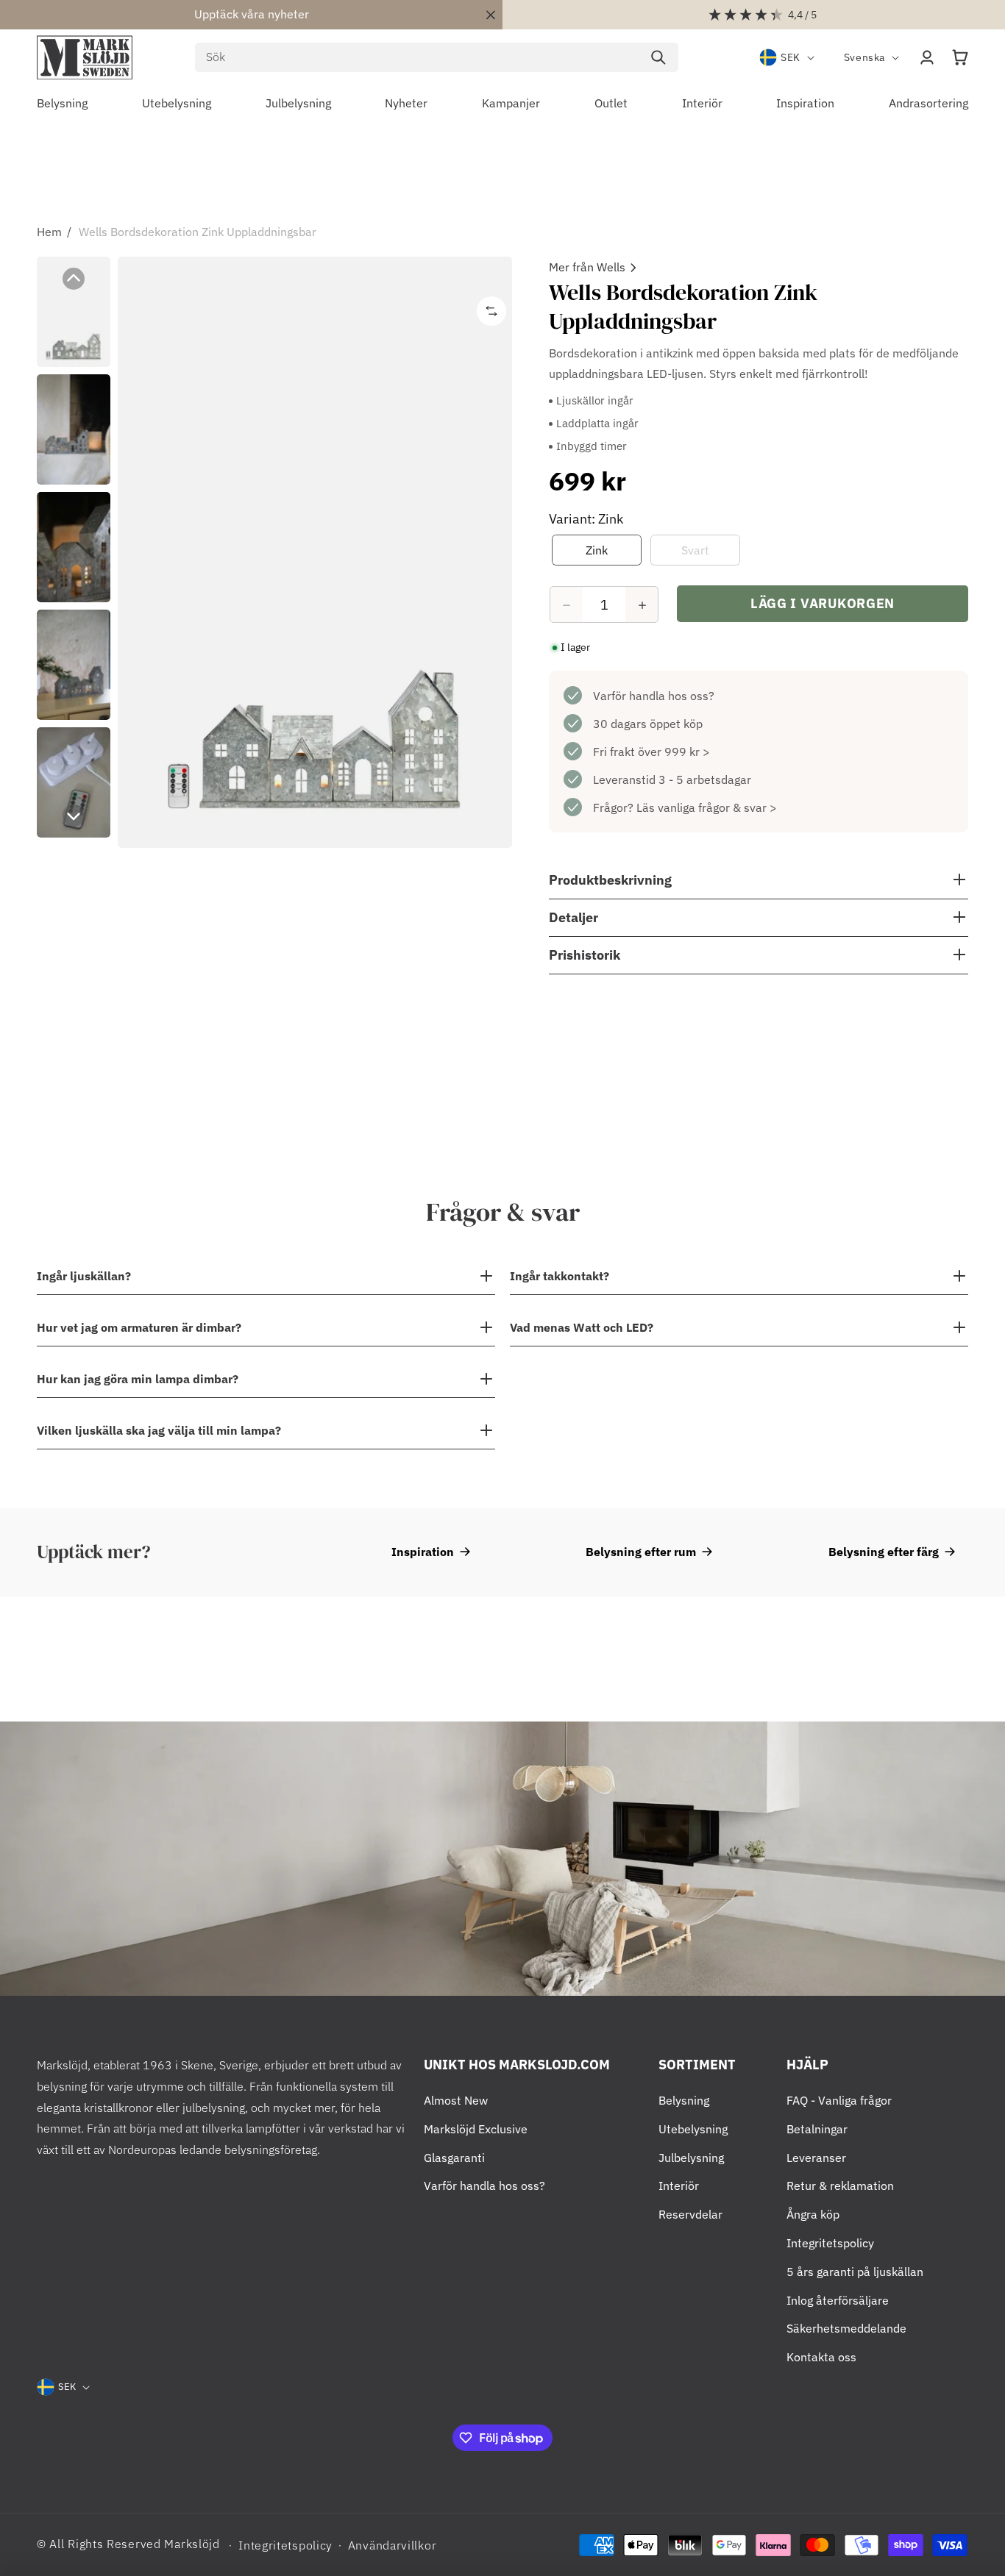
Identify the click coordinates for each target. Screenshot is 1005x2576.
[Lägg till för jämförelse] (491, 311)
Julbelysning (691, 2158)
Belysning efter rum (641, 1552)
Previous (74, 279)
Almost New (456, 2100)
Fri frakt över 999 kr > (651, 752)
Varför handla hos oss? (654, 696)
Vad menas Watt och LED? (582, 1327)
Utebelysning (693, 2129)
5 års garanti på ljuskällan (855, 2272)
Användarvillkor (393, 2545)
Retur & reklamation (840, 2186)
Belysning (684, 2100)
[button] (960, 57)
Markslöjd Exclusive (476, 2129)
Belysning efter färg (884, 1552)
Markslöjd (192, 2544)
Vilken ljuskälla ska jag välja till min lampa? (159, 1430)
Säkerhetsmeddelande (846, 2328)
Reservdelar (690, 2214)
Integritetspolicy (830, 2243)
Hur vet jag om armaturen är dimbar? (139, 1327)
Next (74, 816)
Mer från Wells (587, 267)
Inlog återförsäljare (838, 2300)
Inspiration (423, 1552)
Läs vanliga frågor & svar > (707, 808)
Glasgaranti (454, 2158)
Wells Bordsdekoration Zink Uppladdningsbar (198, 232)
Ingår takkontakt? (560, 1276)
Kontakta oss (821, 2357)
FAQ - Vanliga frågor (839, 2100)
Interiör (679, 2186)
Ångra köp (813, 2214)
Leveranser (816, 2158)
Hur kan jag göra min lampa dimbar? (138, 1379)
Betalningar (817, 2129)
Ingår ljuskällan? (84, 1276)
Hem (49, 232)
